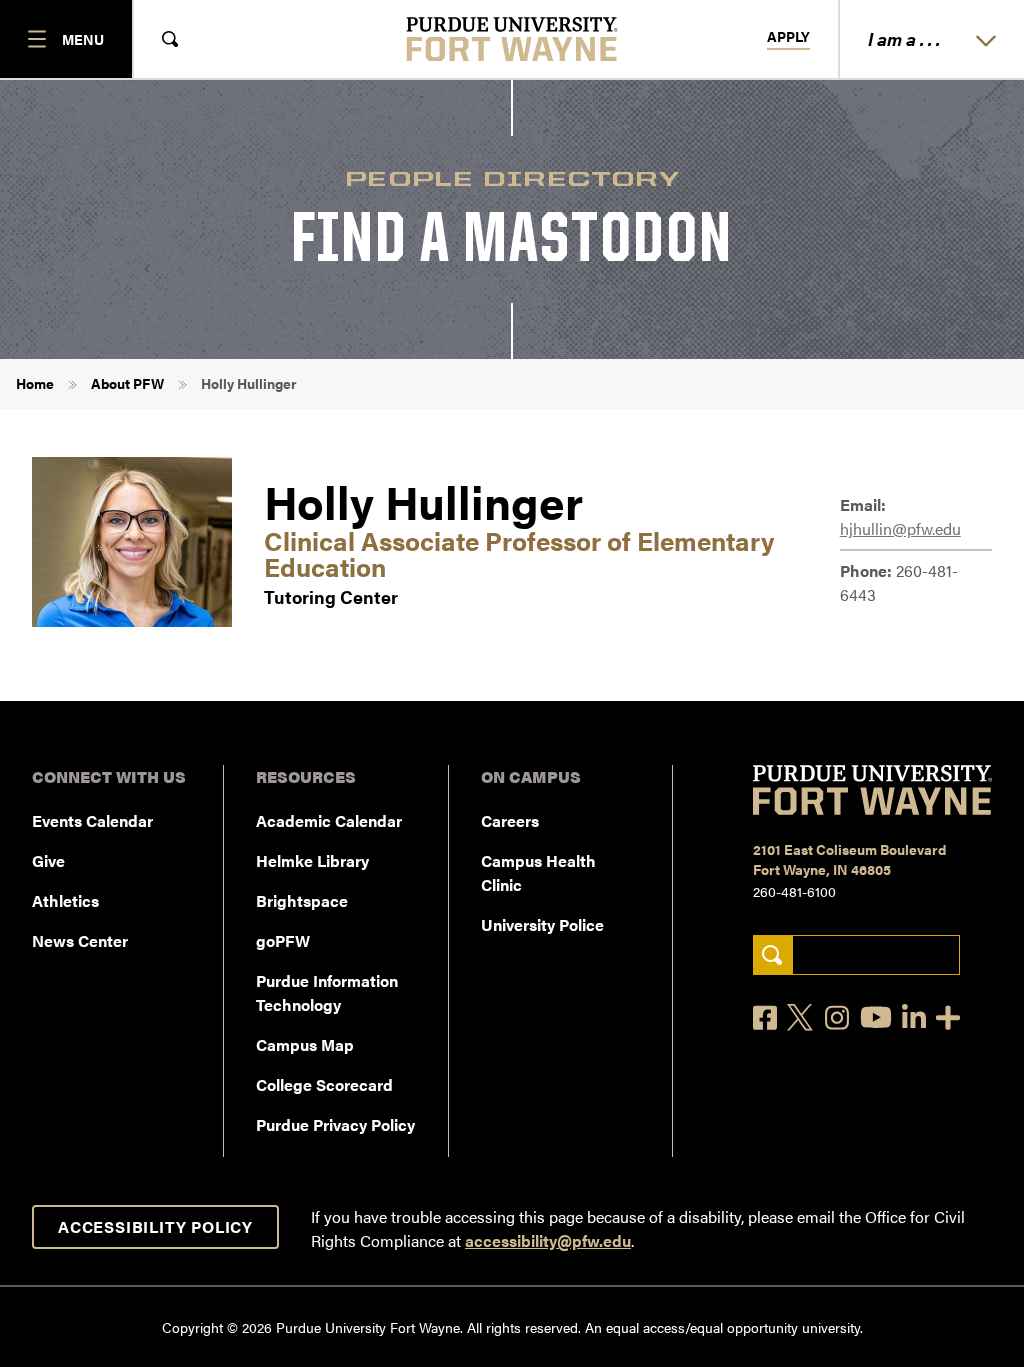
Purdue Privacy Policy (335, 1124)
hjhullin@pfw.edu (900, 528)
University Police (542, 924)
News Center (80, 940)
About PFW (127, 383)
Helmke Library (312, 860)
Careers (510, 820)
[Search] (772, 955)
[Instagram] (837, 1017)
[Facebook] (765, 1017)
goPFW (283, 940)
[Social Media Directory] (948, 1017)
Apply (788, 37)
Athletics (65, 900)
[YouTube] (876, 1017)
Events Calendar (92, 820)
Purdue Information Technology (327, 992)
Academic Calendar (329, 820)
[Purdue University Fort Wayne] (512, 39)
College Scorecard (324, 1084)
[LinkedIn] (914, 1017)
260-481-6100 (794, 891)
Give (48, 860)
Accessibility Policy (155, 1226)
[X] (801, 1018)
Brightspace (302, 900)
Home (35, 383)
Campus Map (305, 1044)
